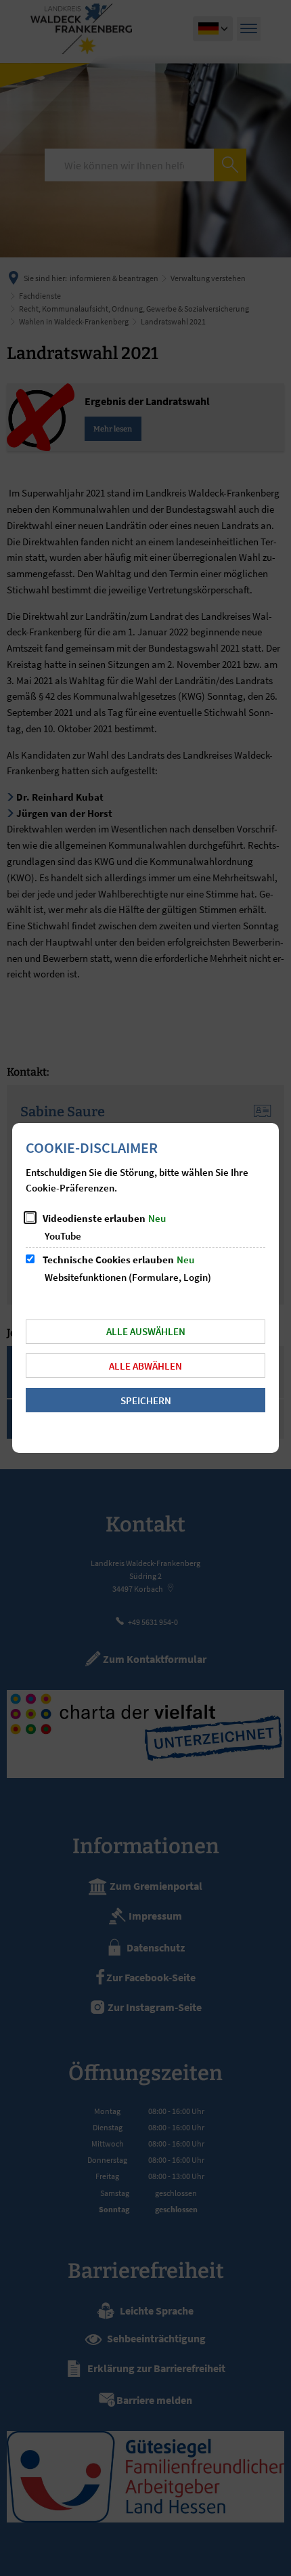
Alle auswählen (146, 1331)
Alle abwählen (145, 1366)
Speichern (146, 1400)
